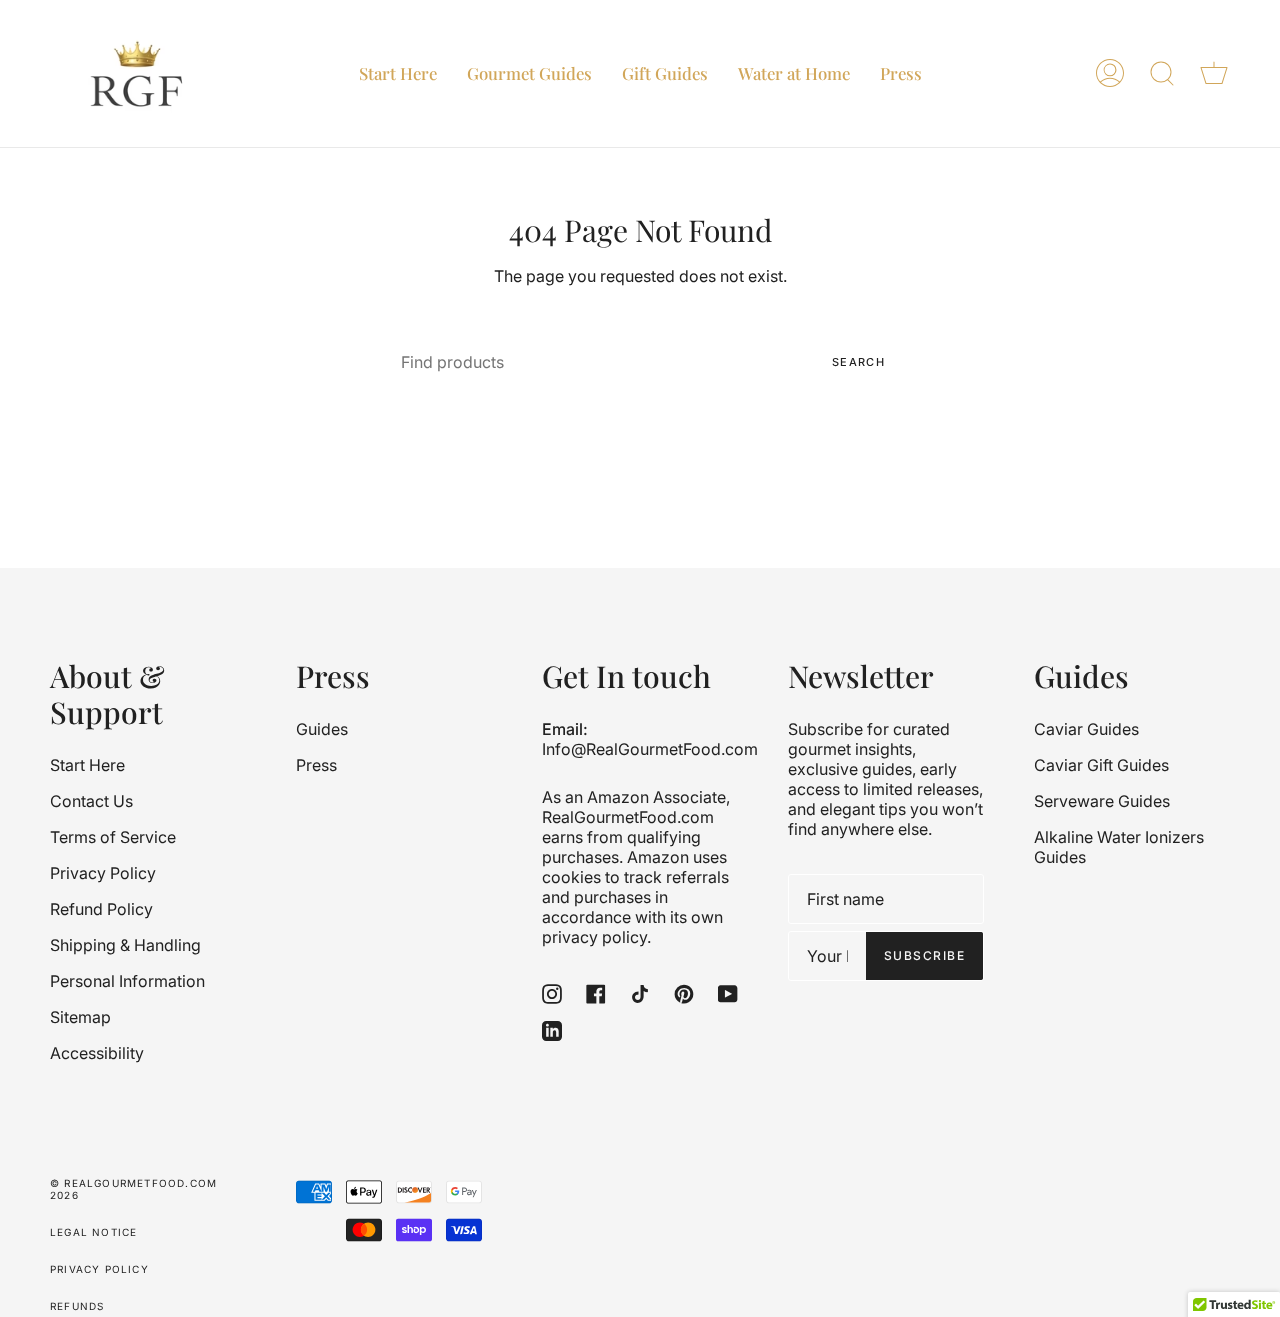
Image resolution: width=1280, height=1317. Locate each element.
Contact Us (91, 801)
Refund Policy (101, 909)
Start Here (87, 765)
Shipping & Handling (125, 945)
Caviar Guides (1086, 729)
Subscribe (924, 955)
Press (316, 765)
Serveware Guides (1102, 801)
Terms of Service (113, 837)
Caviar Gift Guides (1101, 765)
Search (858, 362)
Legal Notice (93, 1232)
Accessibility (97, 1053)
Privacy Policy (103, 873)
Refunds (77, 1306)
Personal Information (127, 981)
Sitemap (80, 1017)
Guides (322, 729)
